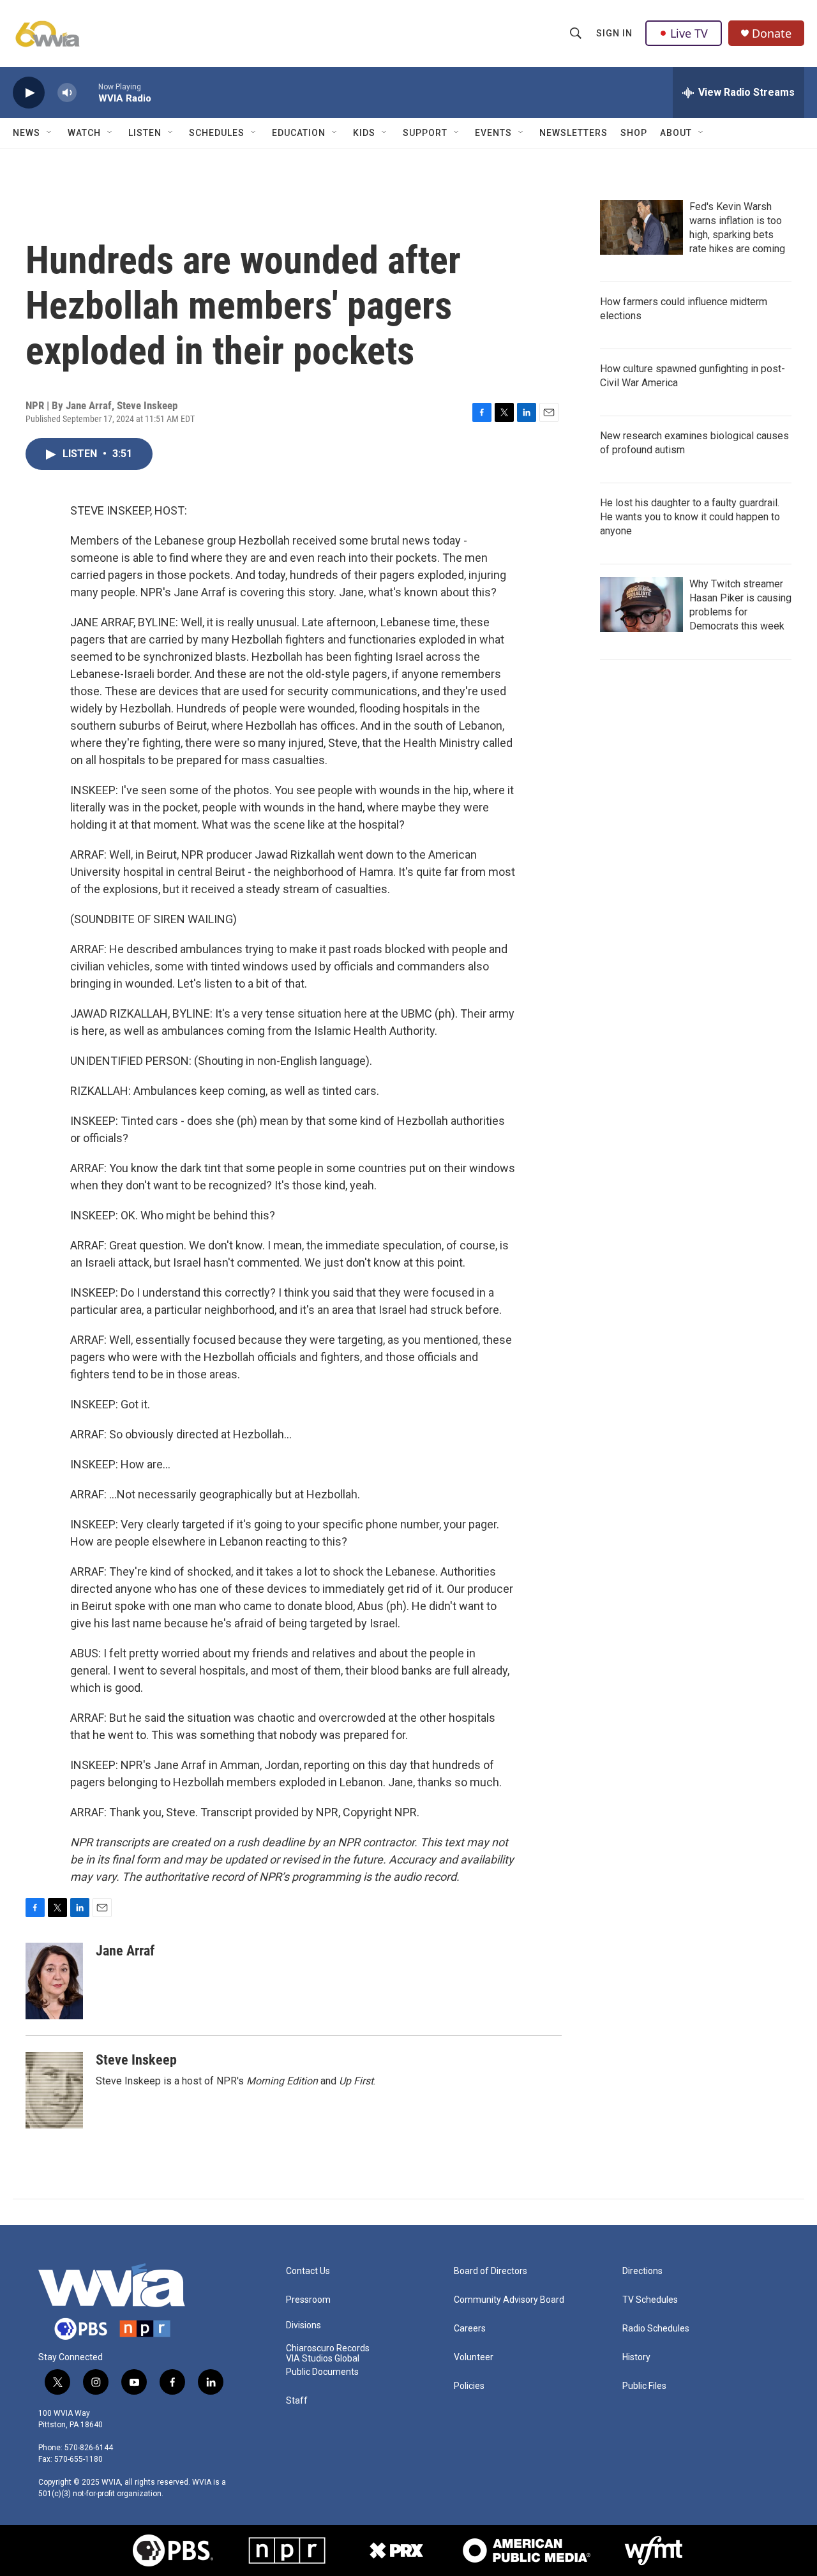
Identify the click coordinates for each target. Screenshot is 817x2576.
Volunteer (474, 2357)
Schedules (217, 133)
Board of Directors (491, 2271)
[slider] (87, 92)
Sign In (614, 33)
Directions (642, 2271)
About (676, 133)
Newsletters (573, 133)
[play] (29, 93)
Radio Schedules (656, 2329)
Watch (84, 133)
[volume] (67, 93)
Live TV (689, 33)
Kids (364, 133)
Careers (470, 2329)
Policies (469, 2386)
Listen (145, 133)
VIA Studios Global (323, 2359)
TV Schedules (650, 2300)
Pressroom (308, 2300)
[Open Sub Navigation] (50, 133)
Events (493, 133)
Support (425, 133)
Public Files (644, 2386)
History (636, 2357)
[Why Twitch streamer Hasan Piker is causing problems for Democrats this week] (641, 605)
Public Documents (322, 2372)
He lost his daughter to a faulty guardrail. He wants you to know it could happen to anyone (690, 517)
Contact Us (308, 2271)
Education (299, 133)
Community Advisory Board (509, 2300)
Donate (772, 34)
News (26, 133)
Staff (297, 2401)
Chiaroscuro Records (328, 2348)
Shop (634, 133)
